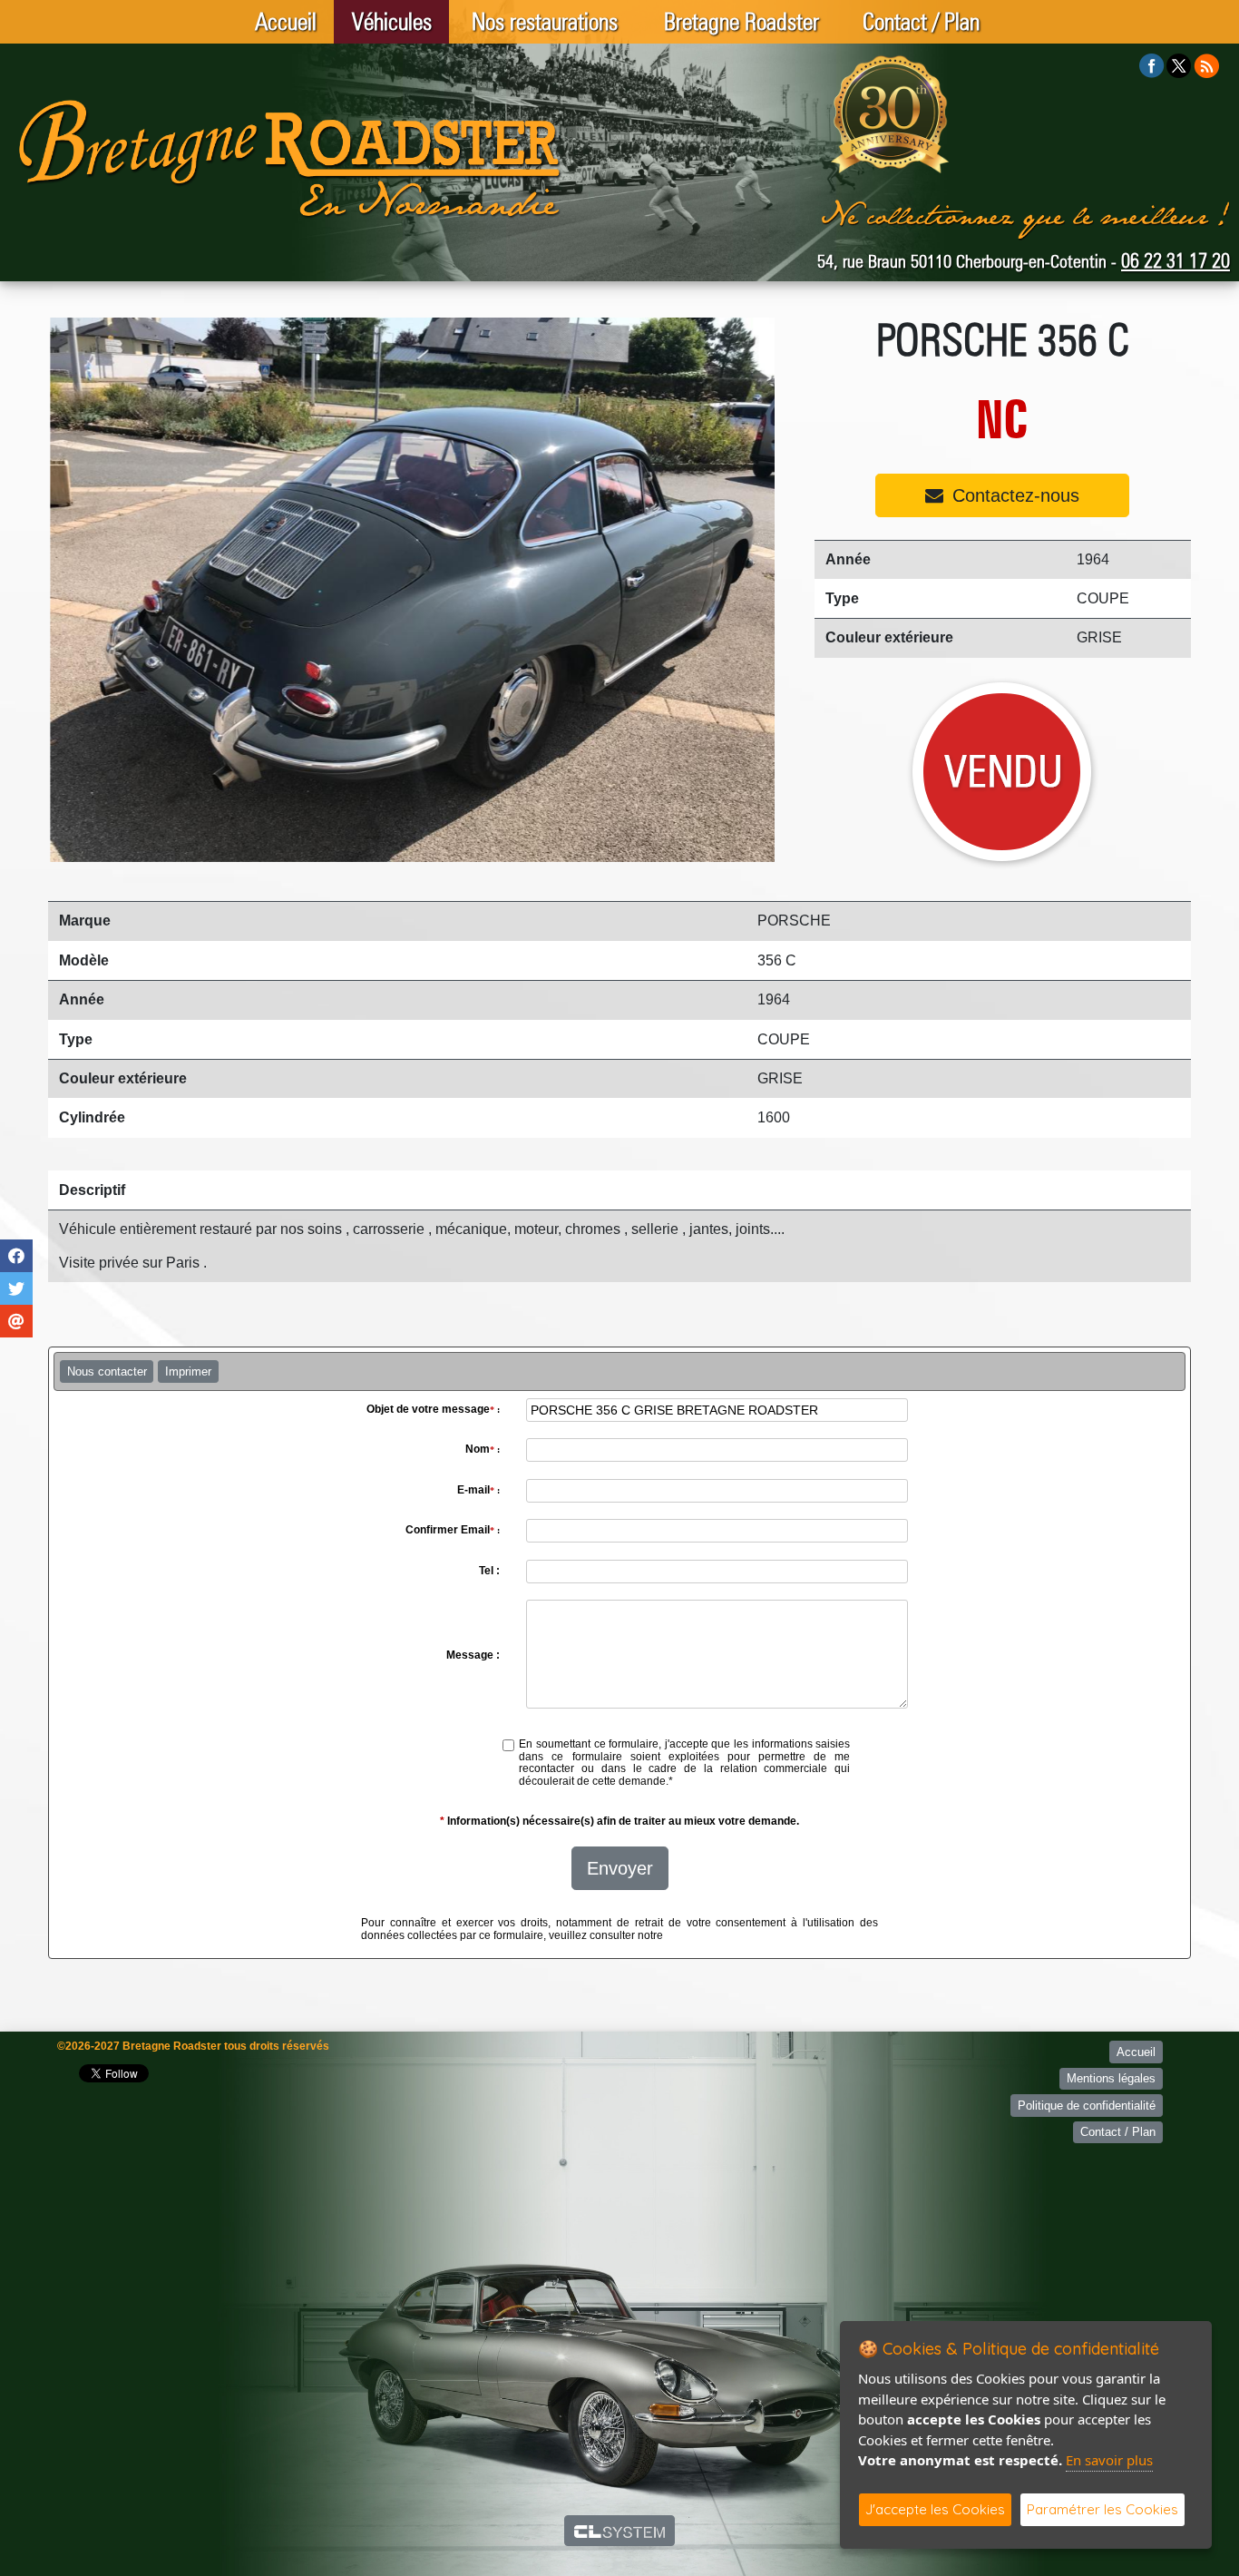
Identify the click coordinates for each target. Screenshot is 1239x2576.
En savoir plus (1109, 2460)
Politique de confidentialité (1087, 2106)
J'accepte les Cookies (935, 2509)
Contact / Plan (921, 21)
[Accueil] (290, 158)
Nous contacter (107, 1371)
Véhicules (392, 21)
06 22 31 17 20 (1176, 260)
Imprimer (188, 1371)
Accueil (286, 21)
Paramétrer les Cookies (1102, 2509)
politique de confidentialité (731, 1935)
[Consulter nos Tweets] (1179, 65)
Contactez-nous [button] (1016, 495)
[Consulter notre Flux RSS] (1206, 65)
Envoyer (620, 1868)
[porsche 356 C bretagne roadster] (411, 590)
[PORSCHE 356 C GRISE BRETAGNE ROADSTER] (1003, 773)
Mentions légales (1111, 2078)
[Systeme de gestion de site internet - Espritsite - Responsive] (620, 2531)
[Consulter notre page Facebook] (1152, 65)
